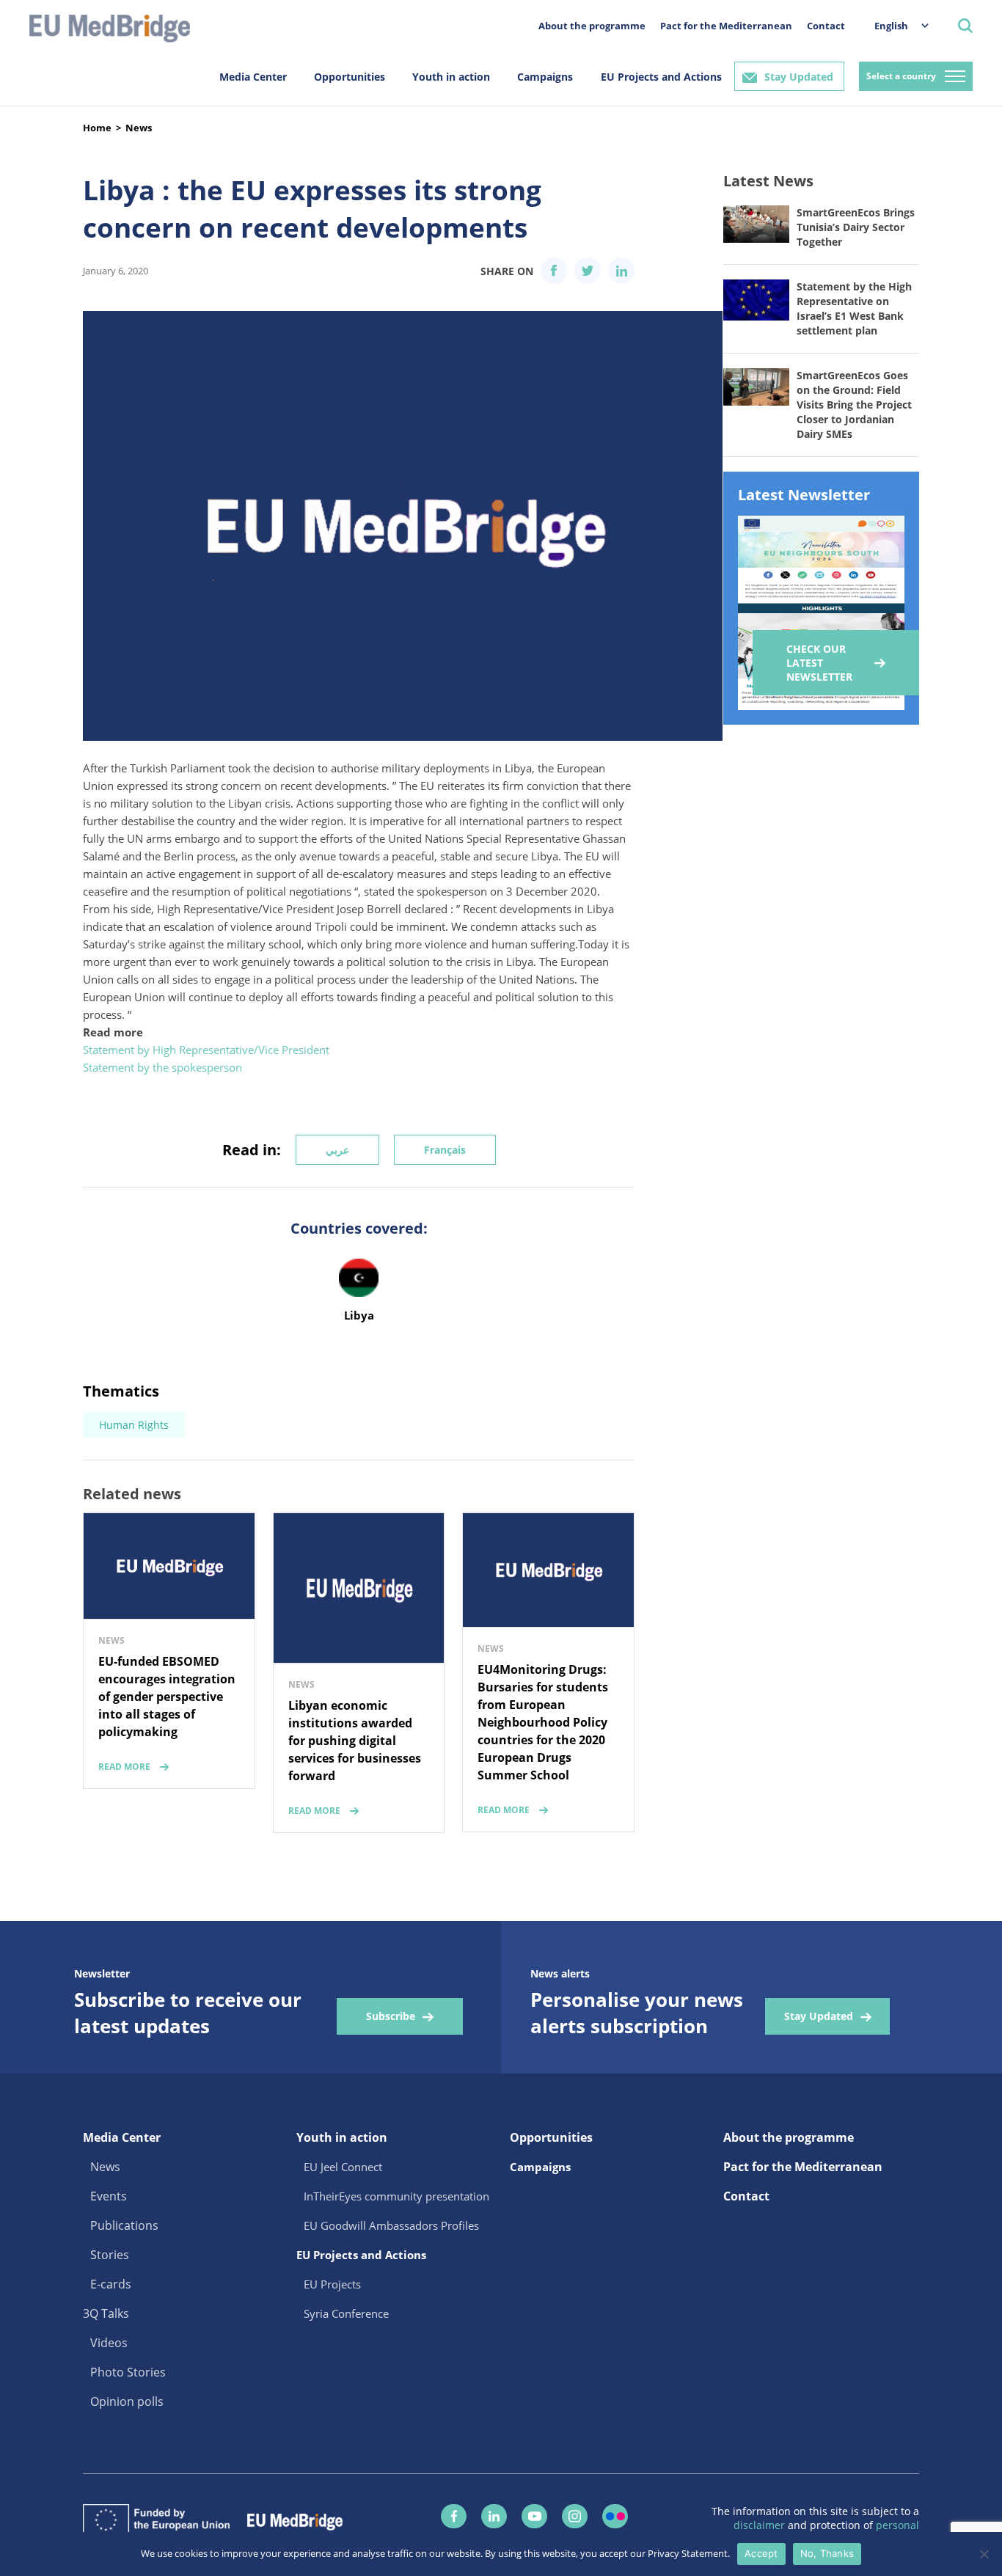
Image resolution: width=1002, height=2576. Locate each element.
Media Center (253, 77)
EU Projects (332, 2284)
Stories (110, 2255)
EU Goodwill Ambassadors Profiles (391, 2225)
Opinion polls (127, 2401)
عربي (337, 1150)
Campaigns (545, 77)
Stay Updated (799, 77)
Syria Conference (346, 2313)
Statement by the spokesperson (162, 1067)
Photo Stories (128, 2372)
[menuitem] (894, 25)
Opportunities (350, 77)
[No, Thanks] (984, 2554)
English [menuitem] (891, 26)
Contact (826, 26)
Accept (761, 2553)
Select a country (901, 76)
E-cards (111, 2284)
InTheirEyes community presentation (396, 2196)
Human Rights (134, 1425)
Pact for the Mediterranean (726, 26)
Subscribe (391, 2016)
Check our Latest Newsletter (819, 663)
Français (445, 1150)
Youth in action (451, 77)
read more (124, 1767)
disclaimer (761, 2525)
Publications (124, 2225)
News (139, 128)
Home (97, 128)
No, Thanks (827, 2553)
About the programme (592, 26)
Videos (109, 2343)
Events (109, 2196)
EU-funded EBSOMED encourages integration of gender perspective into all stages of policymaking (167, 1697)
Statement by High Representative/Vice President (206, 1050)
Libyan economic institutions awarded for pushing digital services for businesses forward (355, 1741)
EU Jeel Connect (343, 2167)
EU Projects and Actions (661, 77)
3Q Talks (106, 2313)
